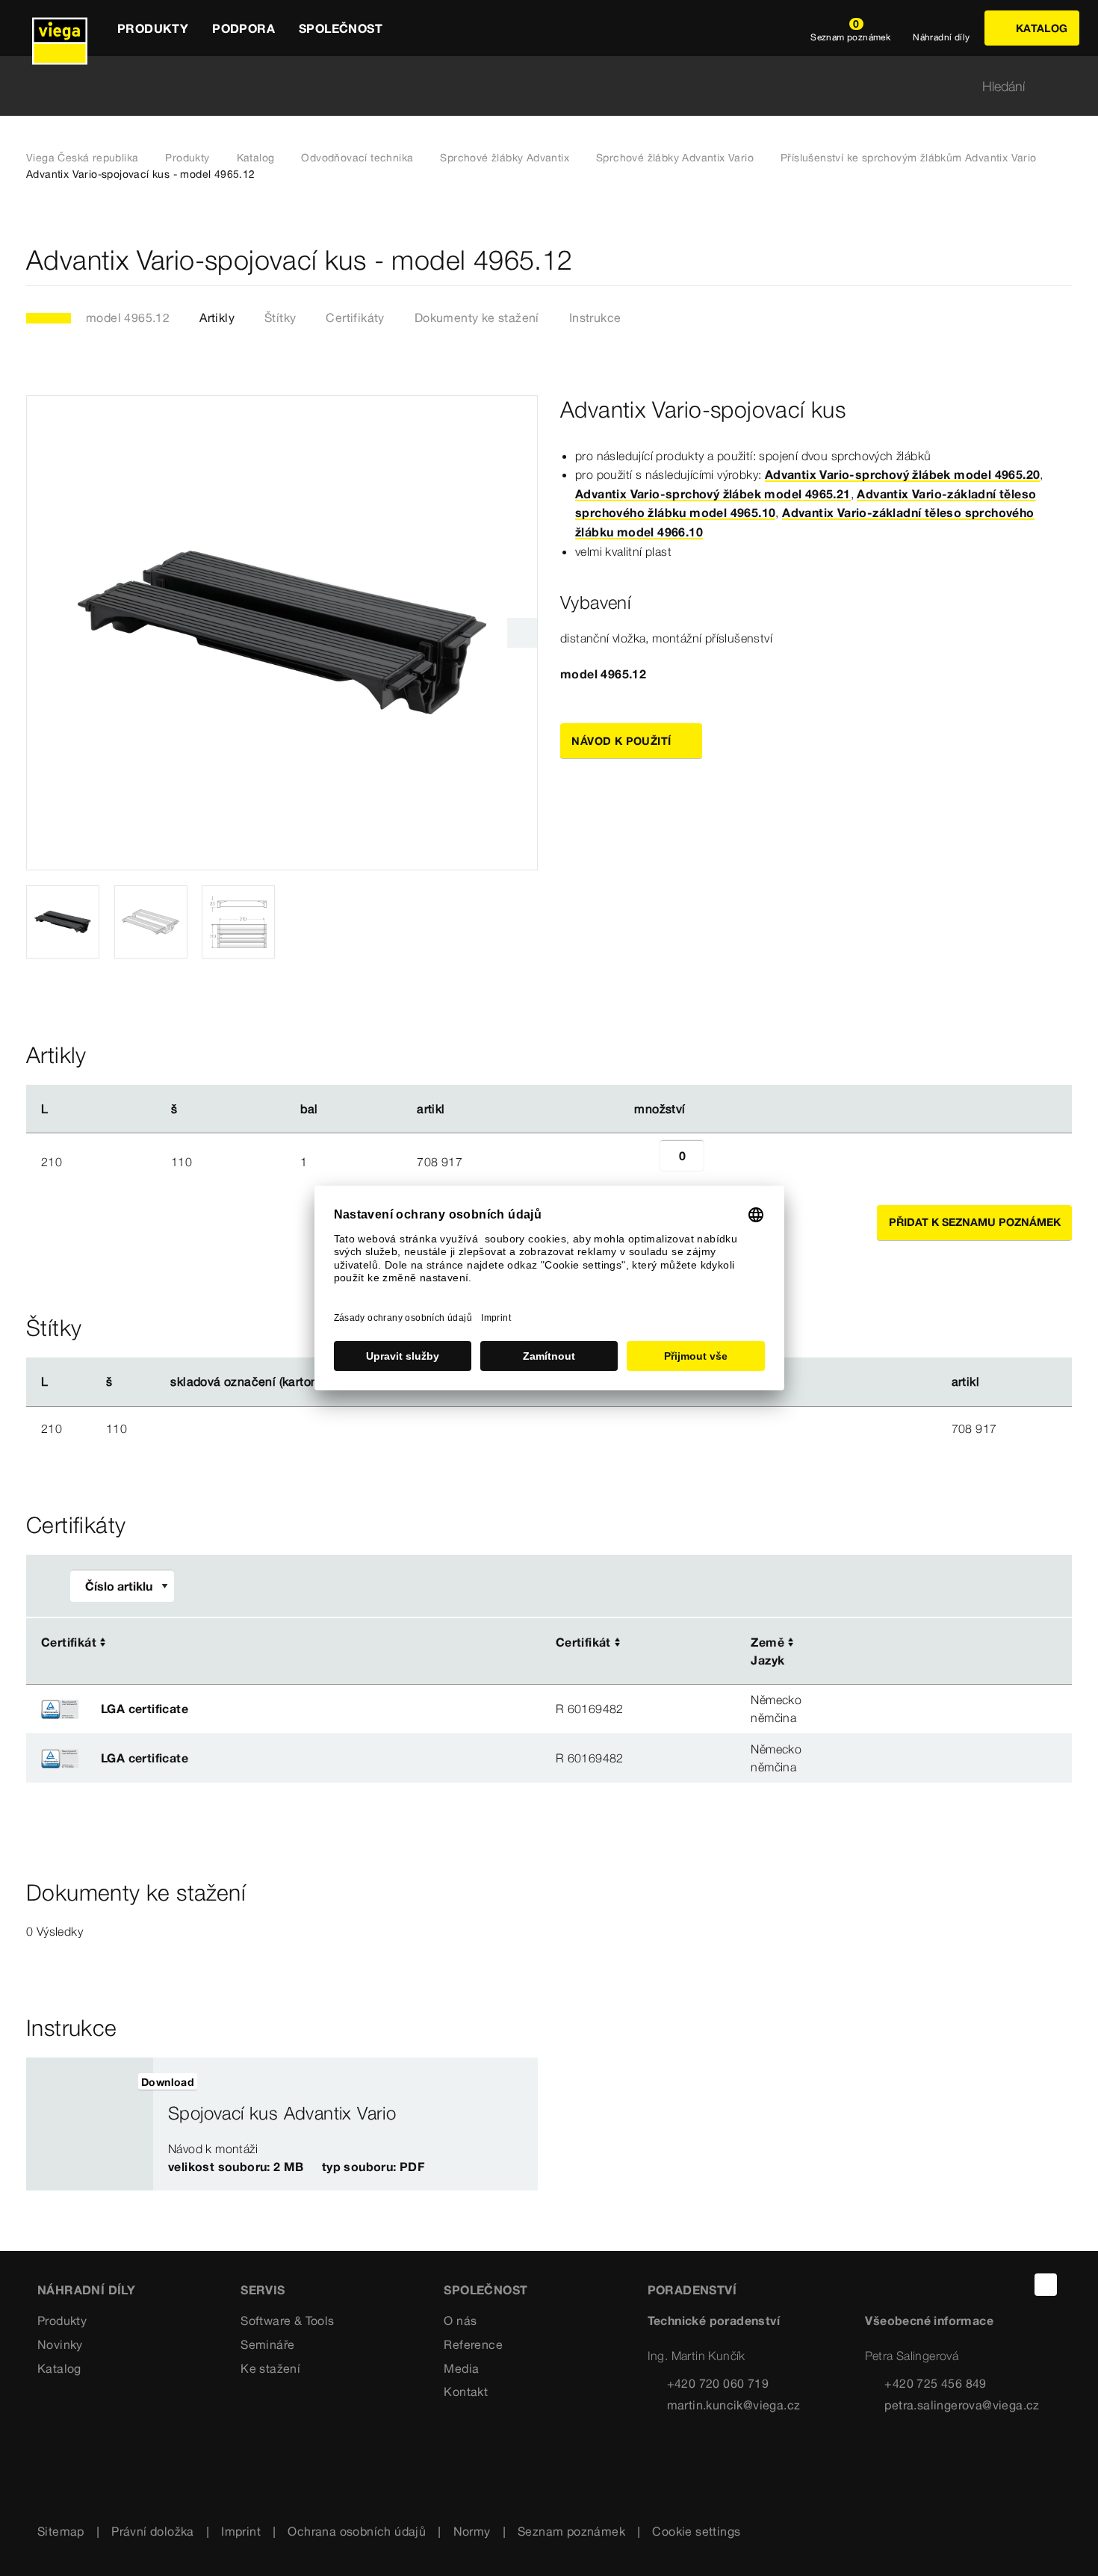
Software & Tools (287, 2320)
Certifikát (69, 1642)
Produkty (187, 158)
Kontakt (466, 2391)
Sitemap (61, 2531)
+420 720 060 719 (718, 2383)
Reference (473, 2344)
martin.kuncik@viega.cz (734, 2405)
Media (461, 2368)
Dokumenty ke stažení (477, 318)
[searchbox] (536, 86)
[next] (522, 633)
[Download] (911, 1644)
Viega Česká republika (82, 158)
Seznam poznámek (571, 2531)
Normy (472, 2531)
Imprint (241, 2531)
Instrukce (595, 318)
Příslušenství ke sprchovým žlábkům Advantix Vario (909, 158)
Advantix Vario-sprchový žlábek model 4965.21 (713, 494)
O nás (460, 2320)
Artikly (217, 318)
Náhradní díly (86, 2290)
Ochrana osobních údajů (357, 2531)
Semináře (267, 2344)
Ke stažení (270, 2368)
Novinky (60, 2344)
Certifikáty (355, 318)
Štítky (280, 318)
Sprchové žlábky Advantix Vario (675, 158)
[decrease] (643, 1162)
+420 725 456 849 (935, 2383)
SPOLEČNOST (486, 2290)
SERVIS (263, 2290)
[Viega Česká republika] (60, 28)
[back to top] (1046, 2285)
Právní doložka (153, 2531)
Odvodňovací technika (357, 158)
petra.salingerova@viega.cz (962, 2405)
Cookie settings (696, 2531)
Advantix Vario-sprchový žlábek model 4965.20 (903, 474)
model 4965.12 (128, 318)
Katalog (256, 158)
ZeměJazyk (767, 1651)
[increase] (721, 1162)
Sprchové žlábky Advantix (505, 158)
